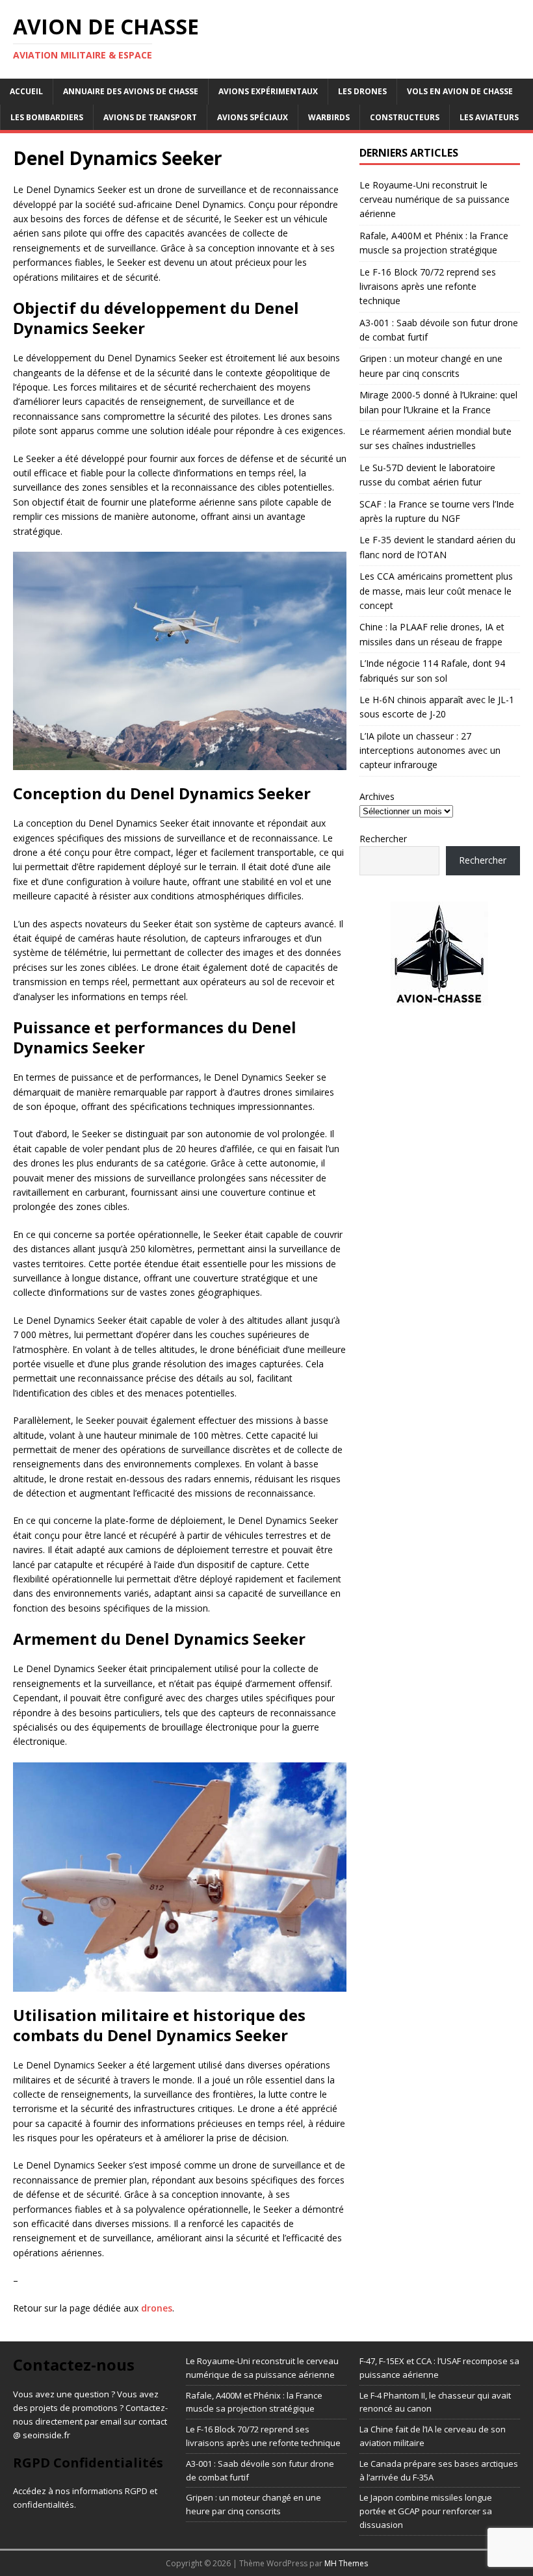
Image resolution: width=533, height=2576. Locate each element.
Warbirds (329, 117)
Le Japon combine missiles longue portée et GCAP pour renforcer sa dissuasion (426, 2511)
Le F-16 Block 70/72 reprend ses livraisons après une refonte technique (428, 287)
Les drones (362, 91)
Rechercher (383, 839)
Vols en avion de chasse (460, 91)
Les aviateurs (489, 117)
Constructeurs (405, 117)
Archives (377, 796)
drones (157, 2308)
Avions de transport (150, 117)
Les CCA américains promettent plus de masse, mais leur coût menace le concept (436, 591)
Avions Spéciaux (253, 117)
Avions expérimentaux (268, 91)
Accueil (26, 91)
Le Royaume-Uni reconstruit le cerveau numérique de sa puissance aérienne (435, 200)
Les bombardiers (47, 117)
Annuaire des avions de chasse (131, 91)
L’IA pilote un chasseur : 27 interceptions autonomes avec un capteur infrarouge (430, 751)
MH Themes (346, 2563)
